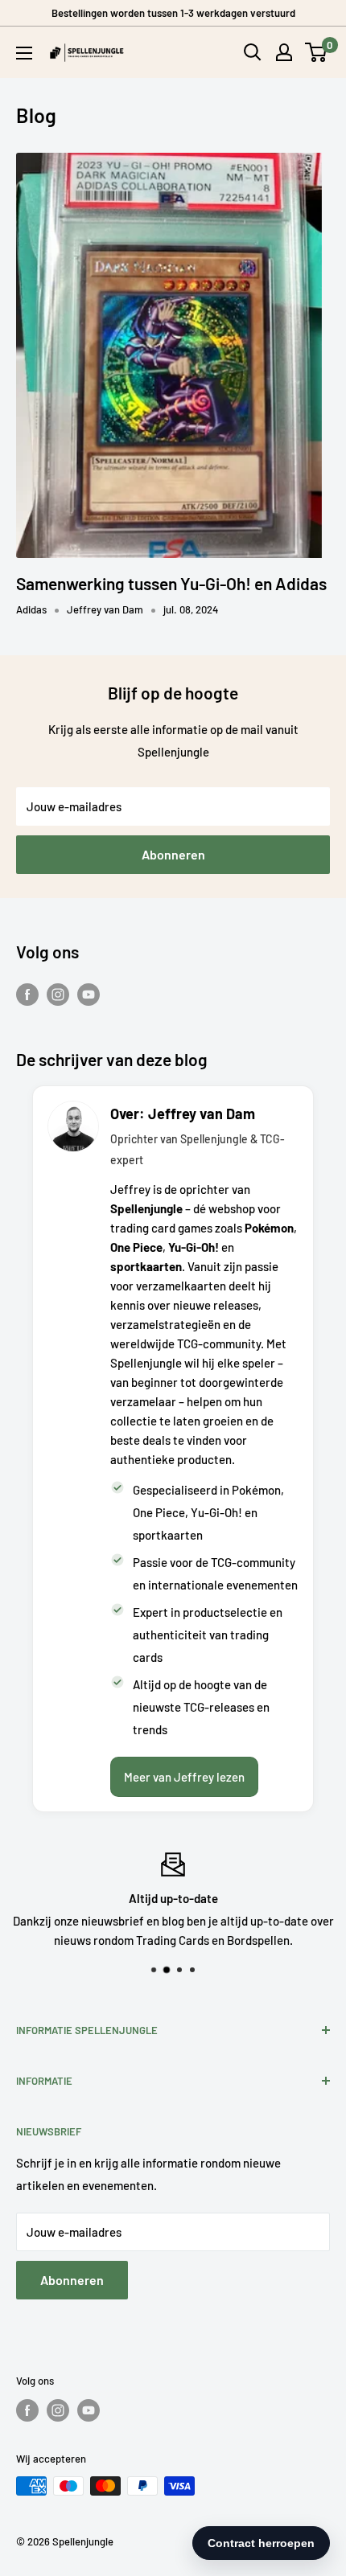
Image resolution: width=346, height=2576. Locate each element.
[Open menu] (24, 53)
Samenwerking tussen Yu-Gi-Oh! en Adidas (171, 583)
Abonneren (173, 854)
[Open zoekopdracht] (253, 52)
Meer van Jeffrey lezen (184, 1777)
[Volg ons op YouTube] (89, 994)
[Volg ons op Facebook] (27, 994)
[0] (317, 52)
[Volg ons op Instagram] (58, 994)
